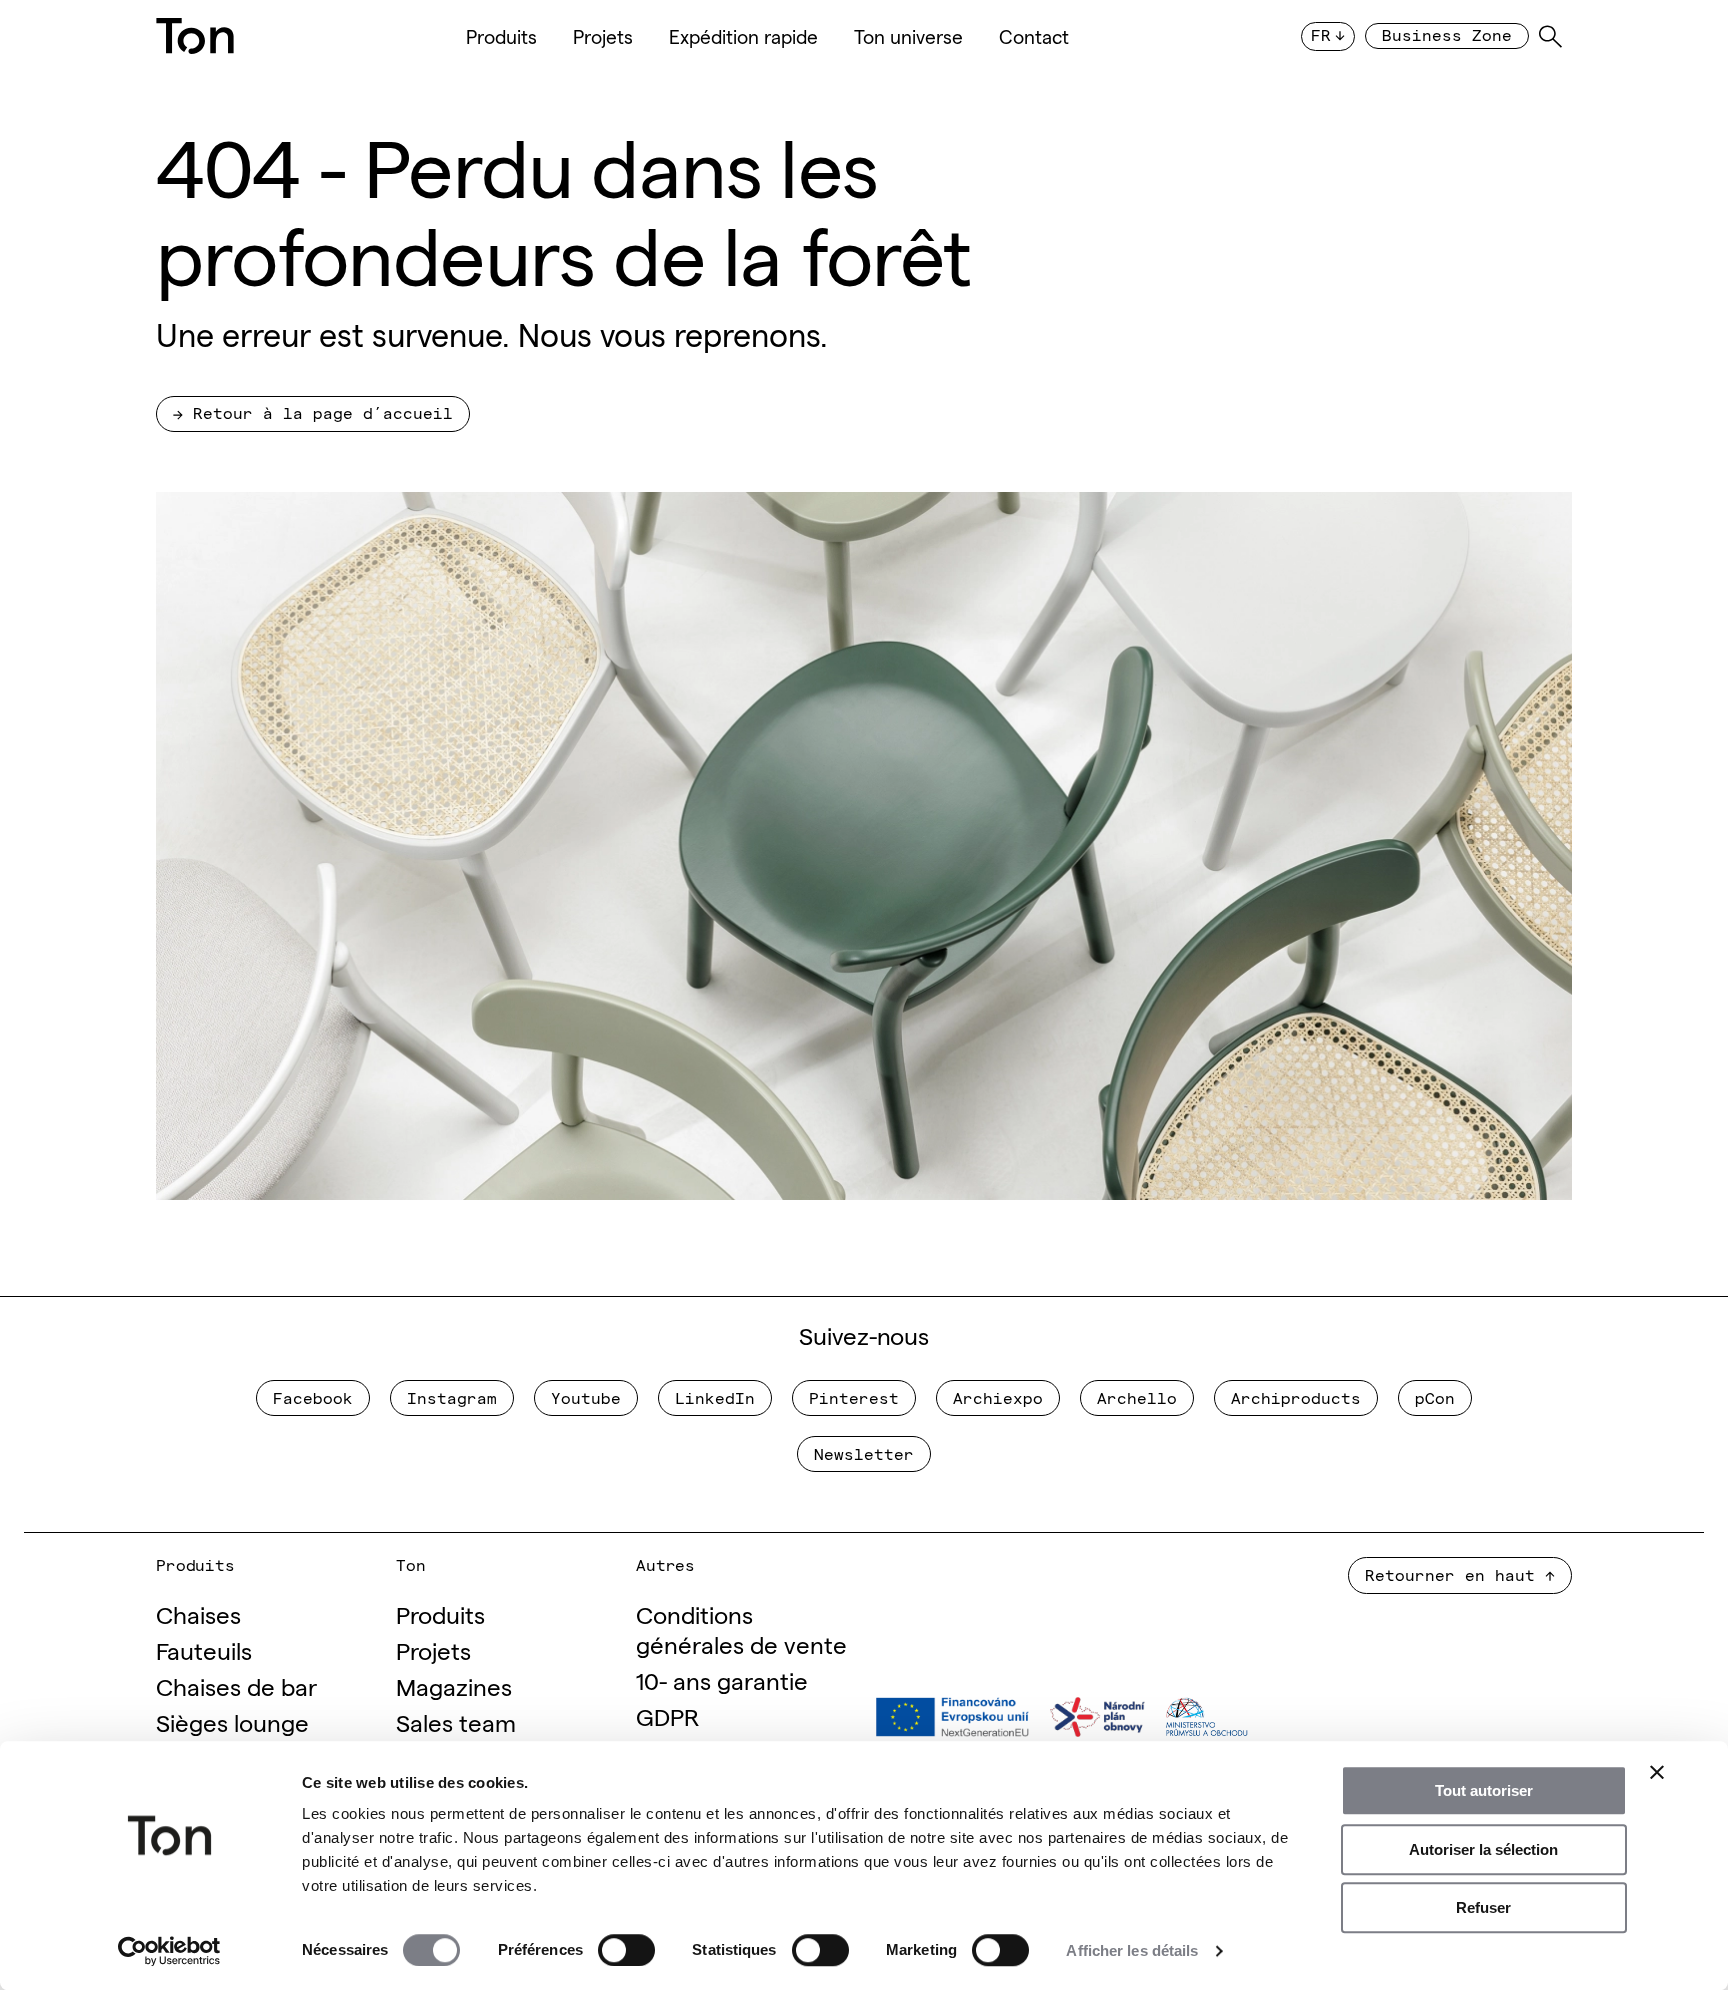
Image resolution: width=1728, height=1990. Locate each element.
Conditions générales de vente (741, 1628)
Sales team (456, 1721)
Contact (1034, 36)
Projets (603, 36)
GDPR (667, 1715)
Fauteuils (204, 1649)
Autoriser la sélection (1483, 1849)
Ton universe (908, 36)
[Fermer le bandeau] (1657, 1772)
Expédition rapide (743, 36)
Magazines (454, 1685)
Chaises (198, 1613)
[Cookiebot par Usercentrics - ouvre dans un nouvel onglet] (169, 1951)
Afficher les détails (1132, 1950)
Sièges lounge (232, 1721)
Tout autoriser (1484, 1790)
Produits (501, 36)
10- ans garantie (722, 1679)
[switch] (626, 1950)
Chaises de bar (236, 1685)
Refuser (1483, 1907)
